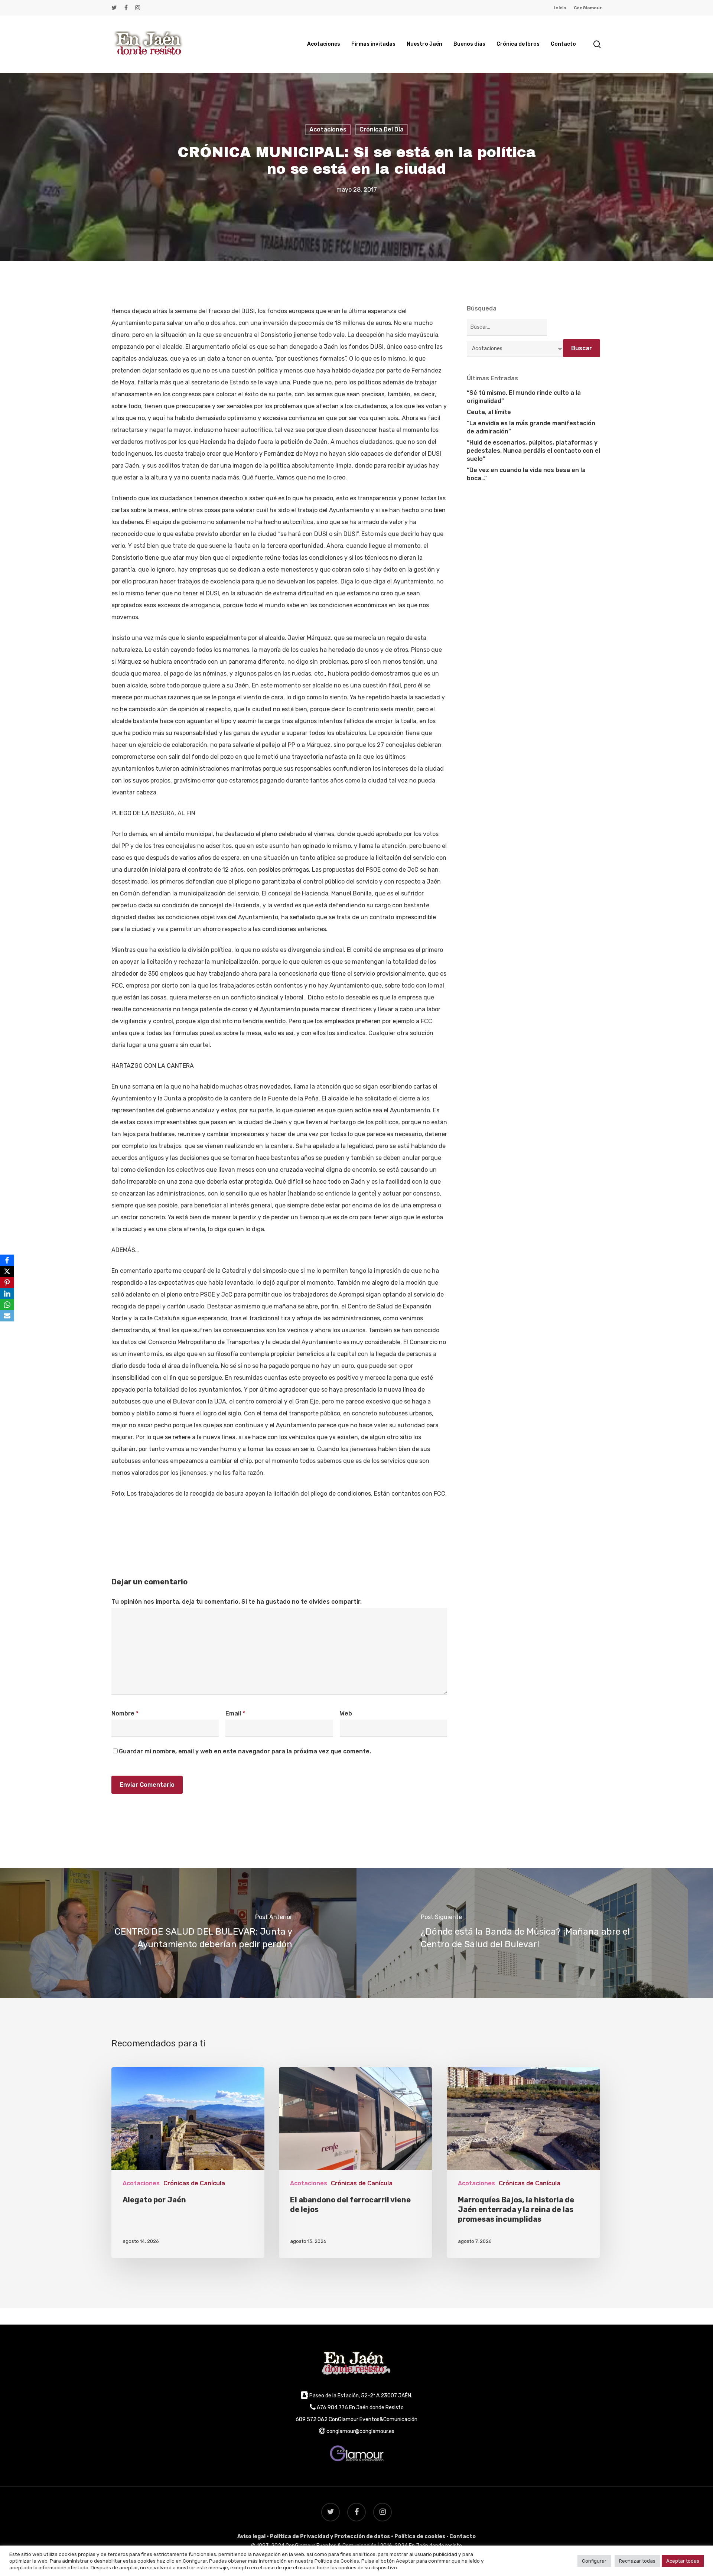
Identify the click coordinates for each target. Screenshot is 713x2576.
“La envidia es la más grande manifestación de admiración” (531, 427)
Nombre (125, 1713)
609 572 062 (312, 2419)
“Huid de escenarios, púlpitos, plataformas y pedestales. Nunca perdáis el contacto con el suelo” (533, 451)
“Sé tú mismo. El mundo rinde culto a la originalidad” (524, 397)
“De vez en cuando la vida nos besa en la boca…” (526, 474)
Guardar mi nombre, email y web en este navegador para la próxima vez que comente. (245, 1751)
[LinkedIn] (7, 1294)
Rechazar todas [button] (637, 2561)
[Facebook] (7, 1260)
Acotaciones (328, 129)
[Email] (7, 1316)
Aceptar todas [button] (683, 2561)
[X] (7, 1271)
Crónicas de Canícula (194, 2183)
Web (346, 1713)
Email (235, 1713)
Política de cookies (420, 2536)
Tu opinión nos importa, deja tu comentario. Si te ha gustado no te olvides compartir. (237, 1602)
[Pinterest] (7, 1282)
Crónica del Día (382, 129)
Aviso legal (251, 2536)
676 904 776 (332, 2408)
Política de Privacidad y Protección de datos (330, 2536)
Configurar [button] (594, 2561)
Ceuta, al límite (489, 412)
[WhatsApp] (7, 1305)
